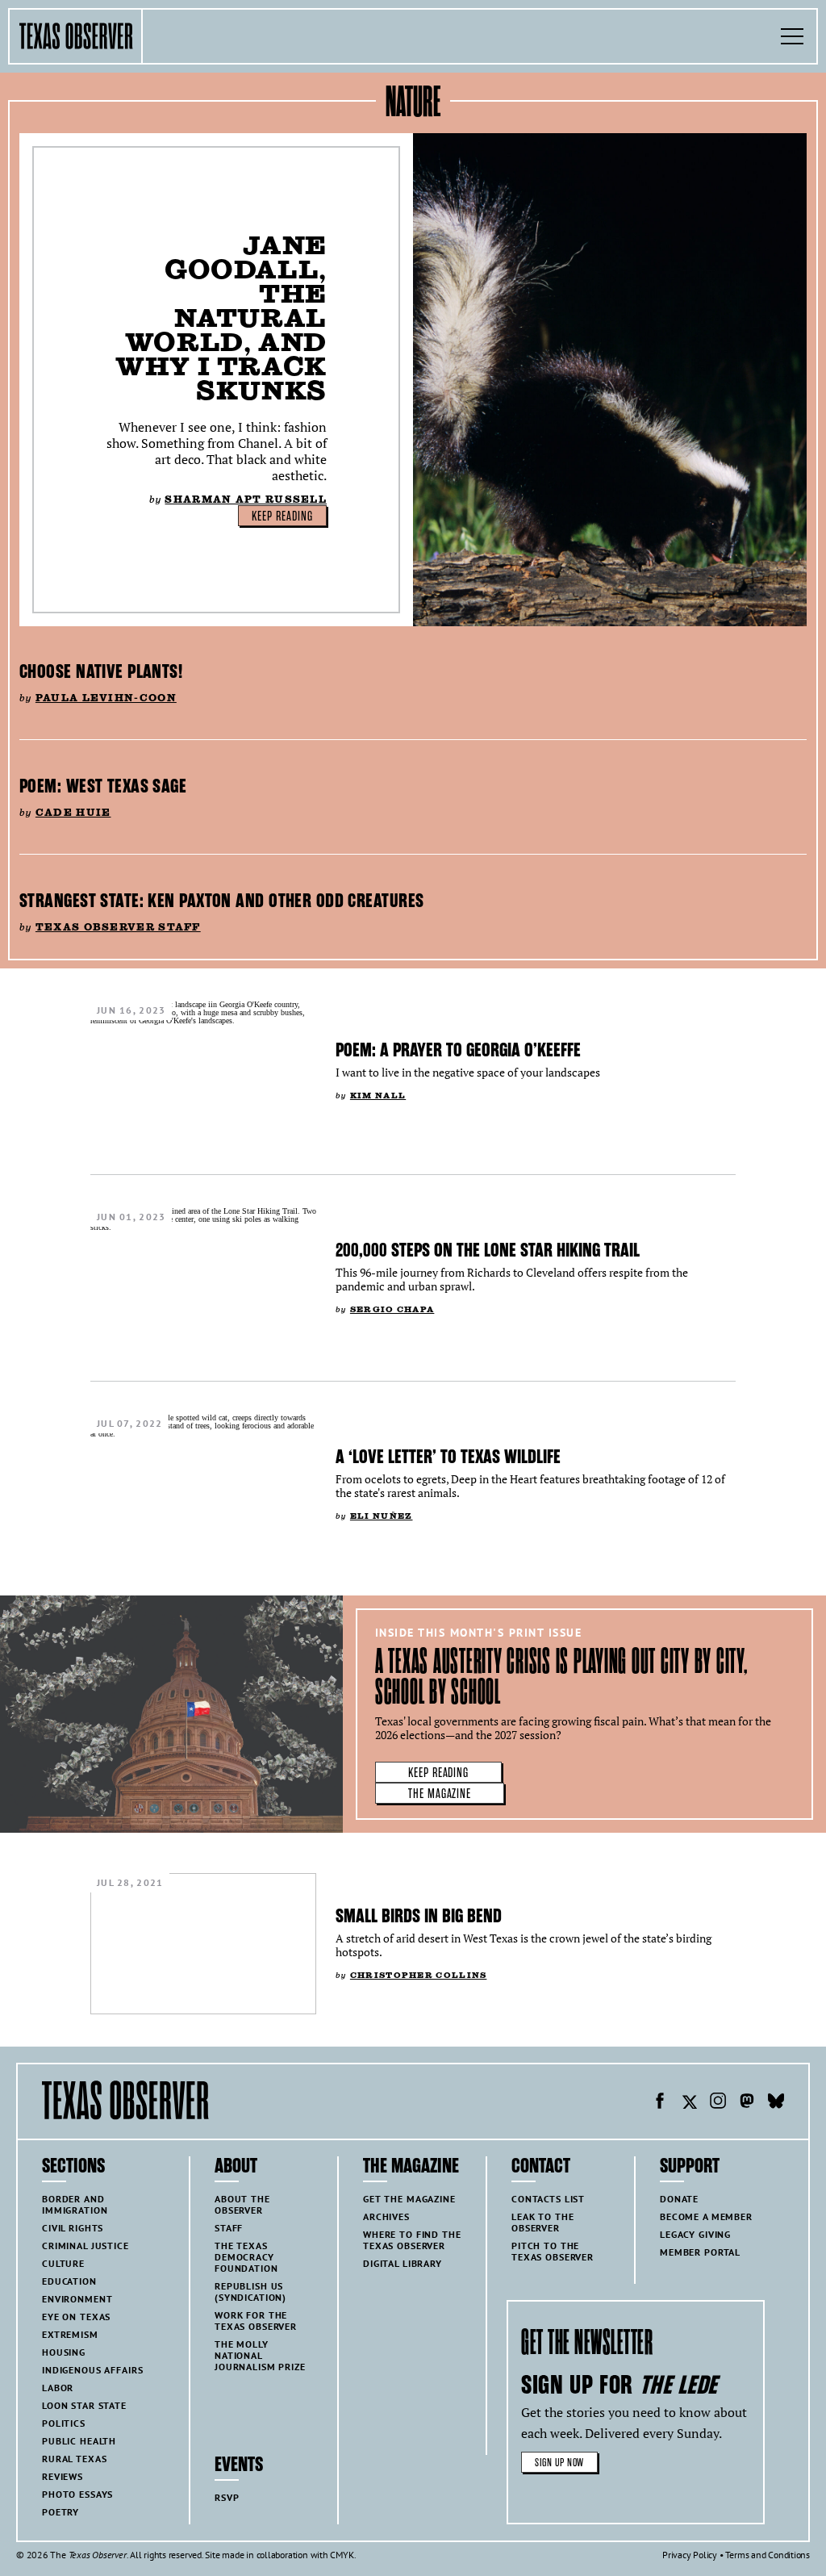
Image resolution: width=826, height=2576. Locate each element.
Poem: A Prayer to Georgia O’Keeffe (458, 1050)
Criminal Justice (86, 2246)
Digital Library (403, 2263)
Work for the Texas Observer (256, 2321)
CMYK (342, 2555)
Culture (63, 2263)
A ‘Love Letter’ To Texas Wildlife (448, 1457)
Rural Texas (74, 2459)
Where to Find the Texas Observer (412, 2240)
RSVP (227, 2497)
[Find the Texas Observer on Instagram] (718, 2103)
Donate (679, 2199)
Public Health (79, 2441)
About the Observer (242, 2204)
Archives (386, 2216)
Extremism (70, 2334)
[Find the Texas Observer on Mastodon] (747, 2103)
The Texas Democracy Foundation (246, 2257)
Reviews (63, 2476)
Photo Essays (77, 2494)
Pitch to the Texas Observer (553, 2251)
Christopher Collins (419, 1975)
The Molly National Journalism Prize (260, 2355)
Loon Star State (84, 2405)
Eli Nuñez (382, 1516)
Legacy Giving (695, 2234)
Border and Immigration (75, 2204)
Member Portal (700, 2252)
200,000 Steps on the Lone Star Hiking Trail (488, 1250)
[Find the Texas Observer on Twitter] (689, 2103)
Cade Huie (73, 812)
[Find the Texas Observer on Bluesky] (776, 2103)
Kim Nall (378, 1096)
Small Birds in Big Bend (419, 1916)
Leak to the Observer (542, 2222)
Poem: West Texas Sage (103, 786)
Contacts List (548, 2199)
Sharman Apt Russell (246, 499)
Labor (58, 2388)
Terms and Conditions (768, 2555)
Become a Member (706, 2216)
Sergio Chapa (392, 1309)
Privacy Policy (690, 2555)
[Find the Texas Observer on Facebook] (660, 2103)
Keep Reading (282, 516)
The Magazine (440, 1794)
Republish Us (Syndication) (250, 2292)
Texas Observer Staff (118, 927)
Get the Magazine (409, 2199)
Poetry (60, 2512)
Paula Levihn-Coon (106, 698)
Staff (229, 2228)
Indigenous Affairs (92, 2370)
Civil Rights (73, 2228)
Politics (64, 2423)
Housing (64, 2352)
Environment (77, 2299)
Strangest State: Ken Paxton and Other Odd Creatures (221, 901)
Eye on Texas (76, 2317)
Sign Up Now (559, 2463)
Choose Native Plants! (101, 671)
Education (69, 2281)
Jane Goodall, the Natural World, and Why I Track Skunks (221, 318)
